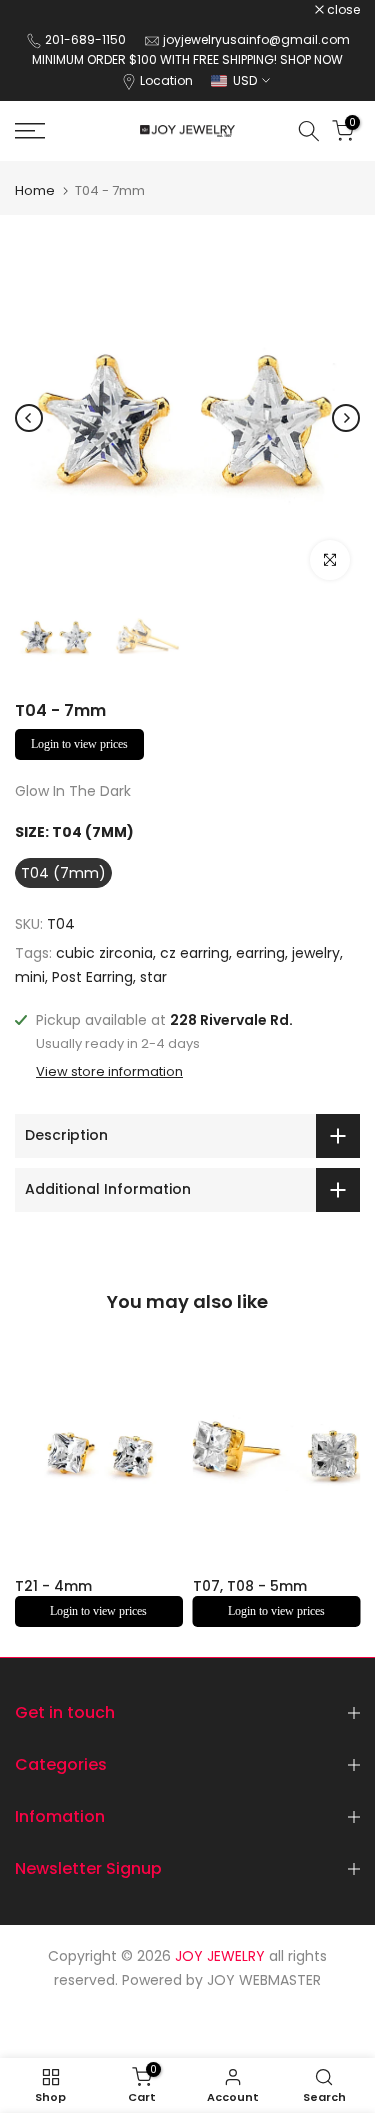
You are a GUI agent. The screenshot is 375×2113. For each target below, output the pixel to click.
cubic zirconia (104, 953)
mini (30, 977)
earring (260, 953)
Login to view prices (79, 744)
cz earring (194, 953)
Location (166, 80)
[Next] (346, 418)
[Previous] (29, 418)
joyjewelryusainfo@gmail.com (256, 39)
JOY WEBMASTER (264, 1980)
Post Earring (92, 977)
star (153, 977)
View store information (109, 1072)
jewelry (316, 953)
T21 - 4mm (53, 1586)
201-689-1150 (87, 39)
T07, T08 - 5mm (250, 1586)
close (342, 10)
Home (35, 190)
